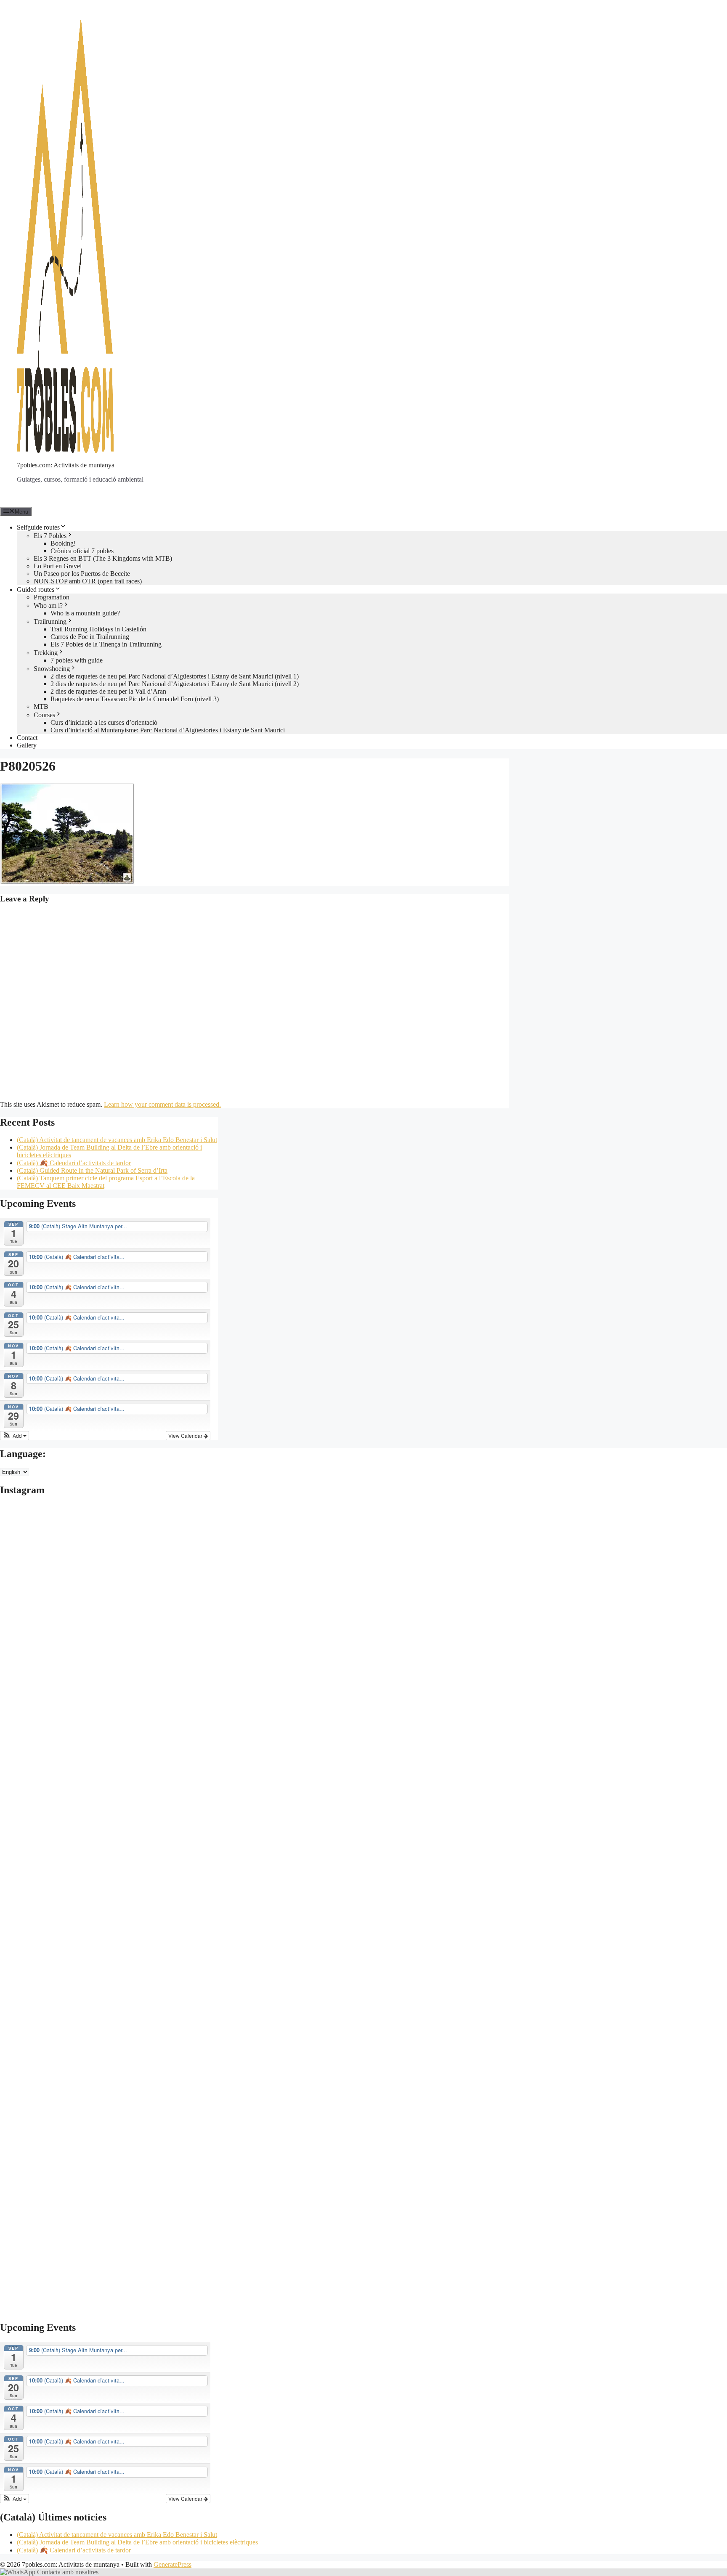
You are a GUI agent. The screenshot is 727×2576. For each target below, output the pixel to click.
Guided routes (36, 590)
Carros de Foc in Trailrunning (90, 637)
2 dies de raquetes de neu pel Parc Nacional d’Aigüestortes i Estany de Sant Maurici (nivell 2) (175, 684)
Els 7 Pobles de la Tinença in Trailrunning (106, 644)
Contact (27, 738)
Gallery (27, 745)
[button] (15, 1436)
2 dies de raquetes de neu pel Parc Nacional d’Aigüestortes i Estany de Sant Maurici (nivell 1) (175, 676)
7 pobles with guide (77, 660)
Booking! (63, 543)
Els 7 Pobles (50, 536)
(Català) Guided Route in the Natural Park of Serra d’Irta (92, 1170)
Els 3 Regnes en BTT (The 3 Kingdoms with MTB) (103, 558)
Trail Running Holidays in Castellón (98, 629)
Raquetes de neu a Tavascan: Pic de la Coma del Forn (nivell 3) (135, 699)
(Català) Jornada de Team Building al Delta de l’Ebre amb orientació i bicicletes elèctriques (137, 2542)
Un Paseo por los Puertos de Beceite (82, 574)
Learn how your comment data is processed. (162, 1104)
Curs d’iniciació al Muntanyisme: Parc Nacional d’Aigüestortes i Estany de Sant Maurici (168, 730)
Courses (44, 715)
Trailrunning (50, 621)
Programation (52, 597)
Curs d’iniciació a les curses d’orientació (104, 722)
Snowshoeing (52, 669)
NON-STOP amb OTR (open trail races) (88, 581)
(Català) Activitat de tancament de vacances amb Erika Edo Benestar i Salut (117, 1140)
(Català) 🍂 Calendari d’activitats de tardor (74, 1163)
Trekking (46, 653)
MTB (41, 706)
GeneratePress (172, 2564)
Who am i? (48, 606)
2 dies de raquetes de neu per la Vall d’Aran (108, 691)
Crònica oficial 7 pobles (82, 551)
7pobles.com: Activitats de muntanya (66, 465)
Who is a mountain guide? (85, 613)
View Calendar (186, 1435)
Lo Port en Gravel (58, 566)
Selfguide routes (38, 527)
